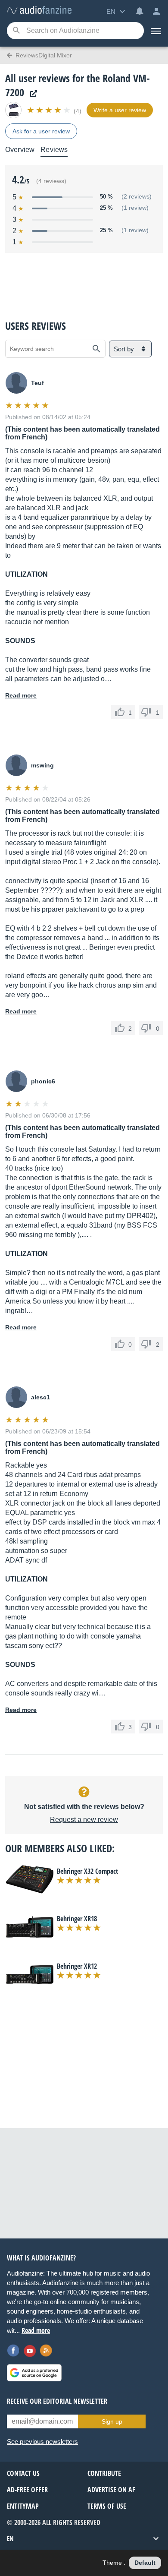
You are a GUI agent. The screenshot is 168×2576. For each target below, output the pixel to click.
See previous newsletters (42, 2442)
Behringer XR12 (77, 1966)
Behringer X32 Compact (87, 1871)
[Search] (16, 31)
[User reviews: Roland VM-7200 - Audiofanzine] (39, 11)
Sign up (112, 2421)
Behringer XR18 (77, 1919)
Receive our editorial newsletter (57, 2401)
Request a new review (84, 1820)
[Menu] (156, 31)
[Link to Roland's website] (31, 94)
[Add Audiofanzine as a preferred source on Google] (34, 2373)
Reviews (54, 150)
